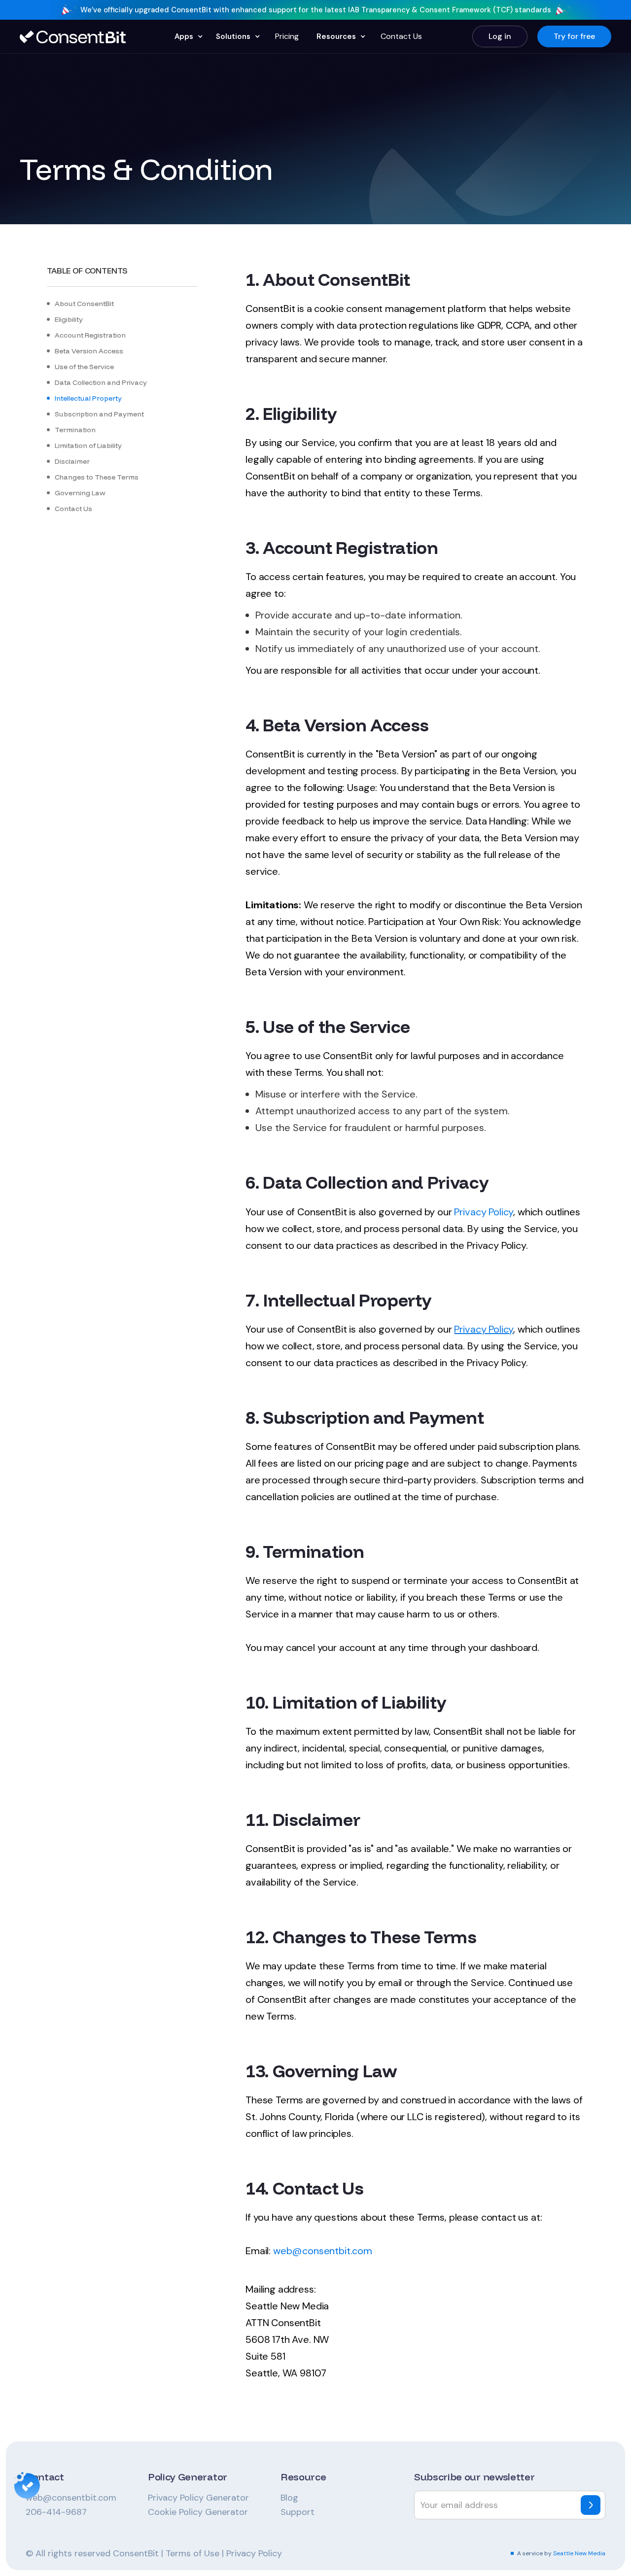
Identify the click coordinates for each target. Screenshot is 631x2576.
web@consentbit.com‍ (323, 2251)
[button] (187, 36)
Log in (500, 36)
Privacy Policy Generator (198, 2498)
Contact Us (401, 36)
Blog (289, 2498)
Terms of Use (193, 2553)
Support (298, 2512)
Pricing (287, 36)
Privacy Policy (484, 1212)
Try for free (574, 36)
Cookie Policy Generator (198, 2512)
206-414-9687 (56, 2512)
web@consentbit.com (71, 2498)
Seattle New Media (579, 2553)
